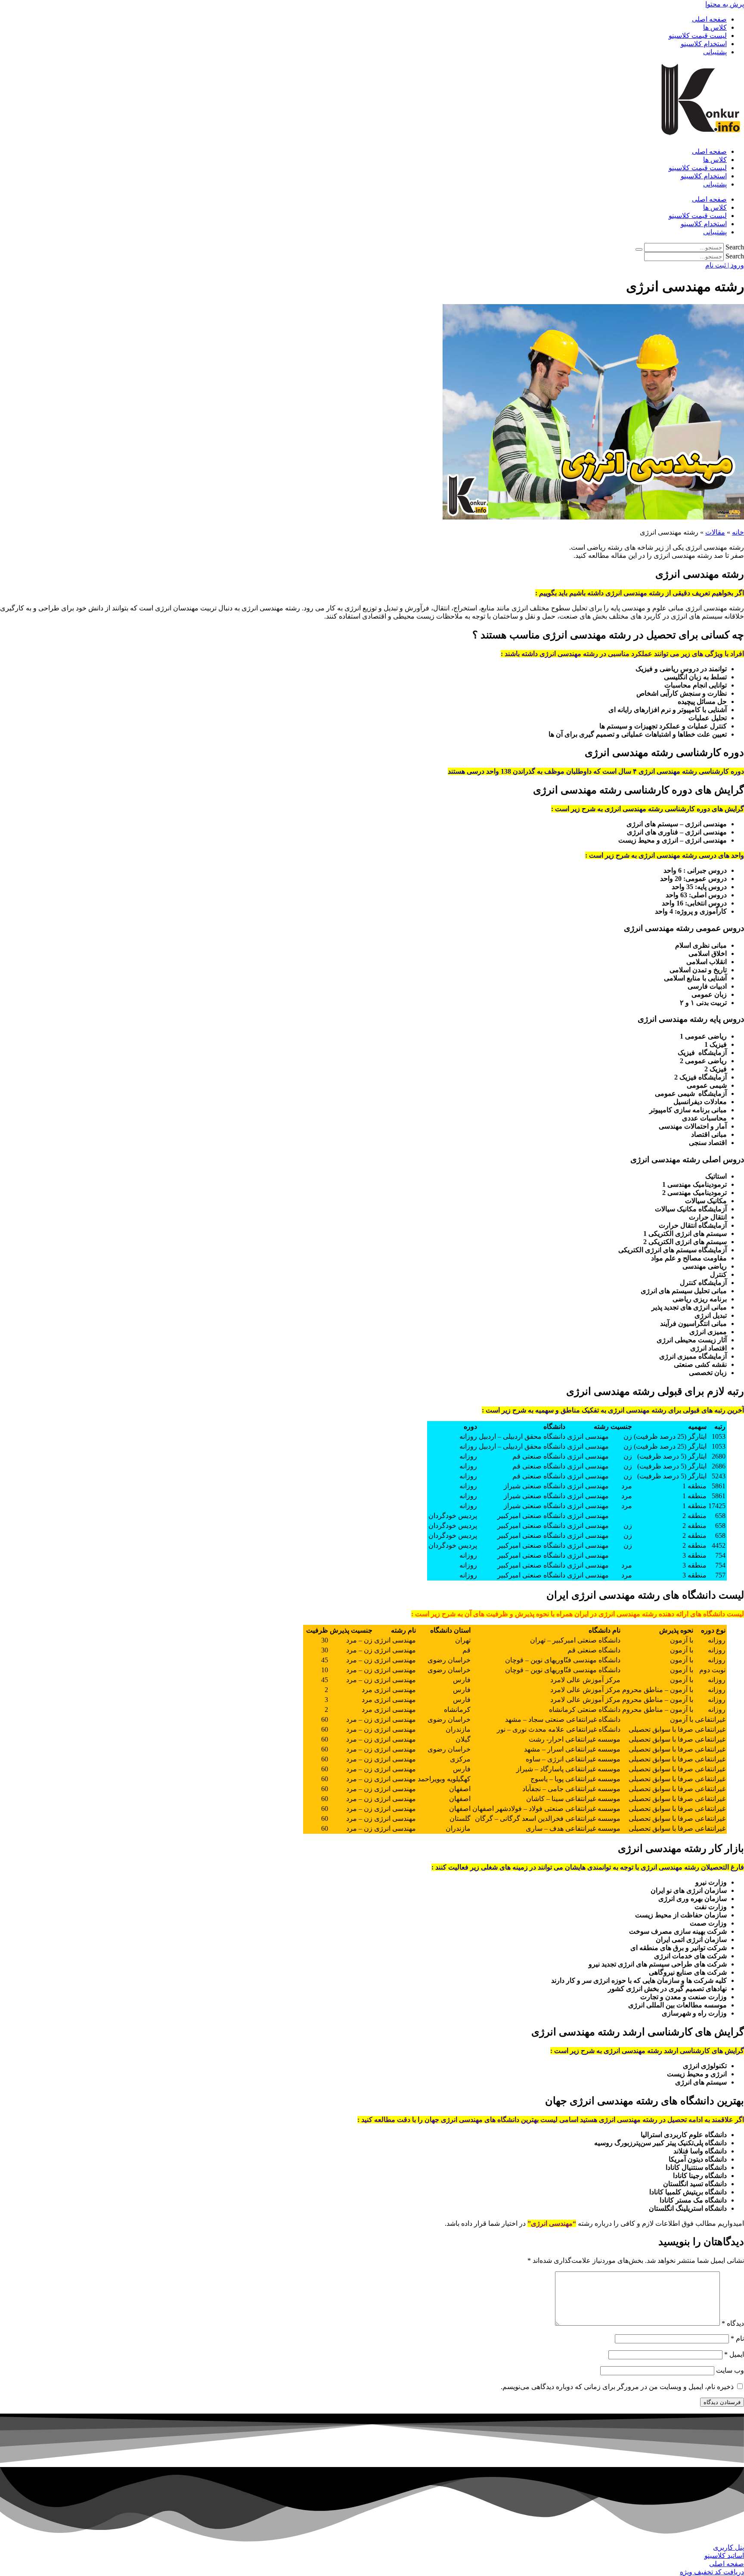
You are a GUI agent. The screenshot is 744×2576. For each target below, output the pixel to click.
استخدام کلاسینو (704, 44)
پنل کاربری (728, 2547)
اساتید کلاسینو (724, 2556)
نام (737, 2338)
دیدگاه (733, 2323)
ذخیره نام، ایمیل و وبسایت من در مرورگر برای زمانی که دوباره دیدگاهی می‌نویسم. (617, 2387)
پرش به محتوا (725, 4)
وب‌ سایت (730, 2370)
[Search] (639, 249)
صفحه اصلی (709, 19)
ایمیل (734, 2354)
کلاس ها (715, 27)
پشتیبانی (715, 52)
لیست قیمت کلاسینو (698, 36)
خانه (738, 532)
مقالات (715, 532)
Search (735, 247)
